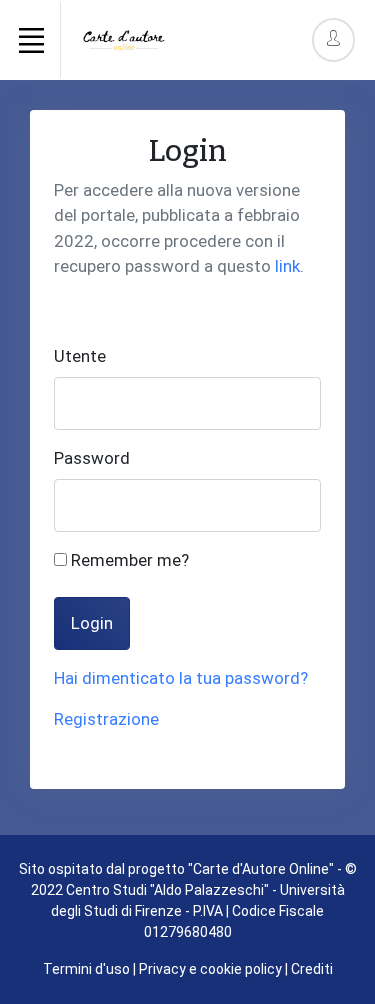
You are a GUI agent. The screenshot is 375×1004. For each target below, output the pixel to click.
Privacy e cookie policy (210, 969)
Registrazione (106, 719)
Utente (80, 356)
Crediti (312, 969)
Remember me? (128, 560)
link (287, 266)
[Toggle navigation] (31, 40)
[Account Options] (333, 39)
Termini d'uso (86, 969)
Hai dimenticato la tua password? (181, 678)
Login (92, 623)
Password (92, 458)
